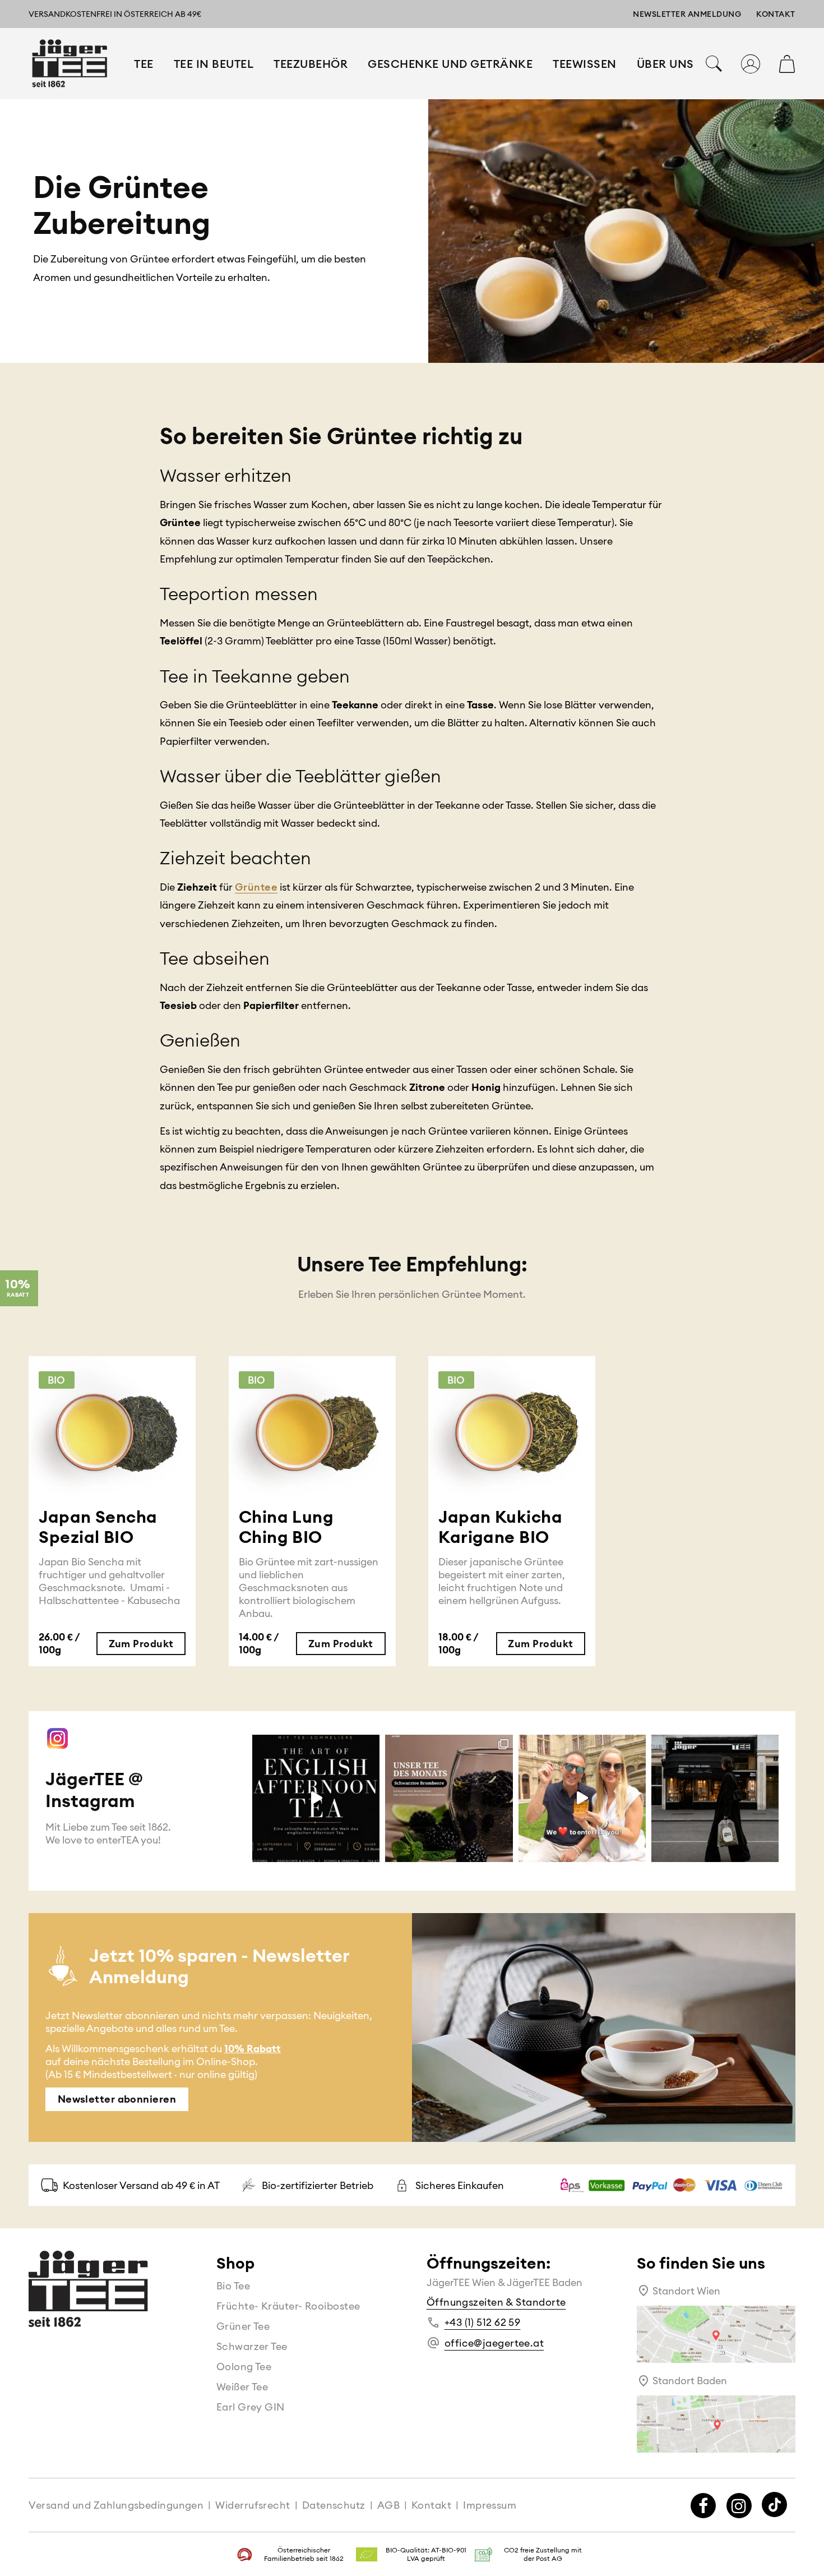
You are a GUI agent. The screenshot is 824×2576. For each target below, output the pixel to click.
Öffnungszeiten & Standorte (496, 2302)
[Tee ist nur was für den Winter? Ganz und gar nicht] (582, 1798)
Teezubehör (311, 64)
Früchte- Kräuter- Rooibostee (288, 2306)
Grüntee (256, 887)
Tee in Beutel (214, 64)
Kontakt (776, 14)
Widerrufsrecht (253, 2505)
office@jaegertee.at (494, 2343)
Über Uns (665, 64)
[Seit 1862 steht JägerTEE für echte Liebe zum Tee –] (715, 1798)
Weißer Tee (242, 2387)
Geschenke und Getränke (450, 64)
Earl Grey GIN (251, 2407)
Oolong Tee (244, 2367)
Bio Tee (233, 2286)
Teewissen (585, 64)
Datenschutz (334, 2505)
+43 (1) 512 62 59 (483, 2322)
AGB (388, 2505)
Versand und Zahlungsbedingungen (116, 2505)
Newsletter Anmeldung (687, 14)
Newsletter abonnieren (117, 2100)
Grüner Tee (243, 2326)
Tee (144, 64)
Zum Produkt (141, 1644)
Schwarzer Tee (252, 2346)
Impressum (490, 2505)
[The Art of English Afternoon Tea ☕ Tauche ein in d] (316, 1798)
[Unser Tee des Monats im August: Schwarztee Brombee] (449, 1798)
